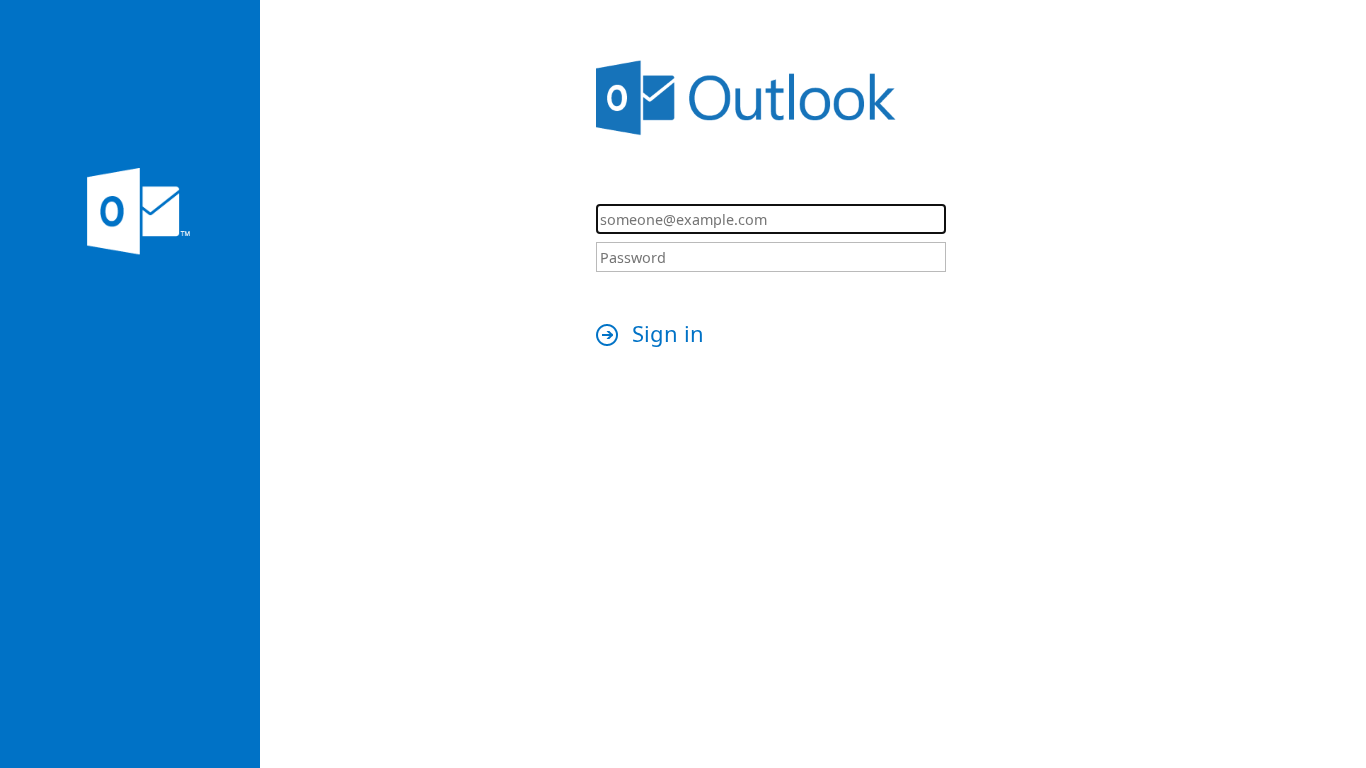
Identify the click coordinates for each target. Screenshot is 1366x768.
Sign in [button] (668, 333)
